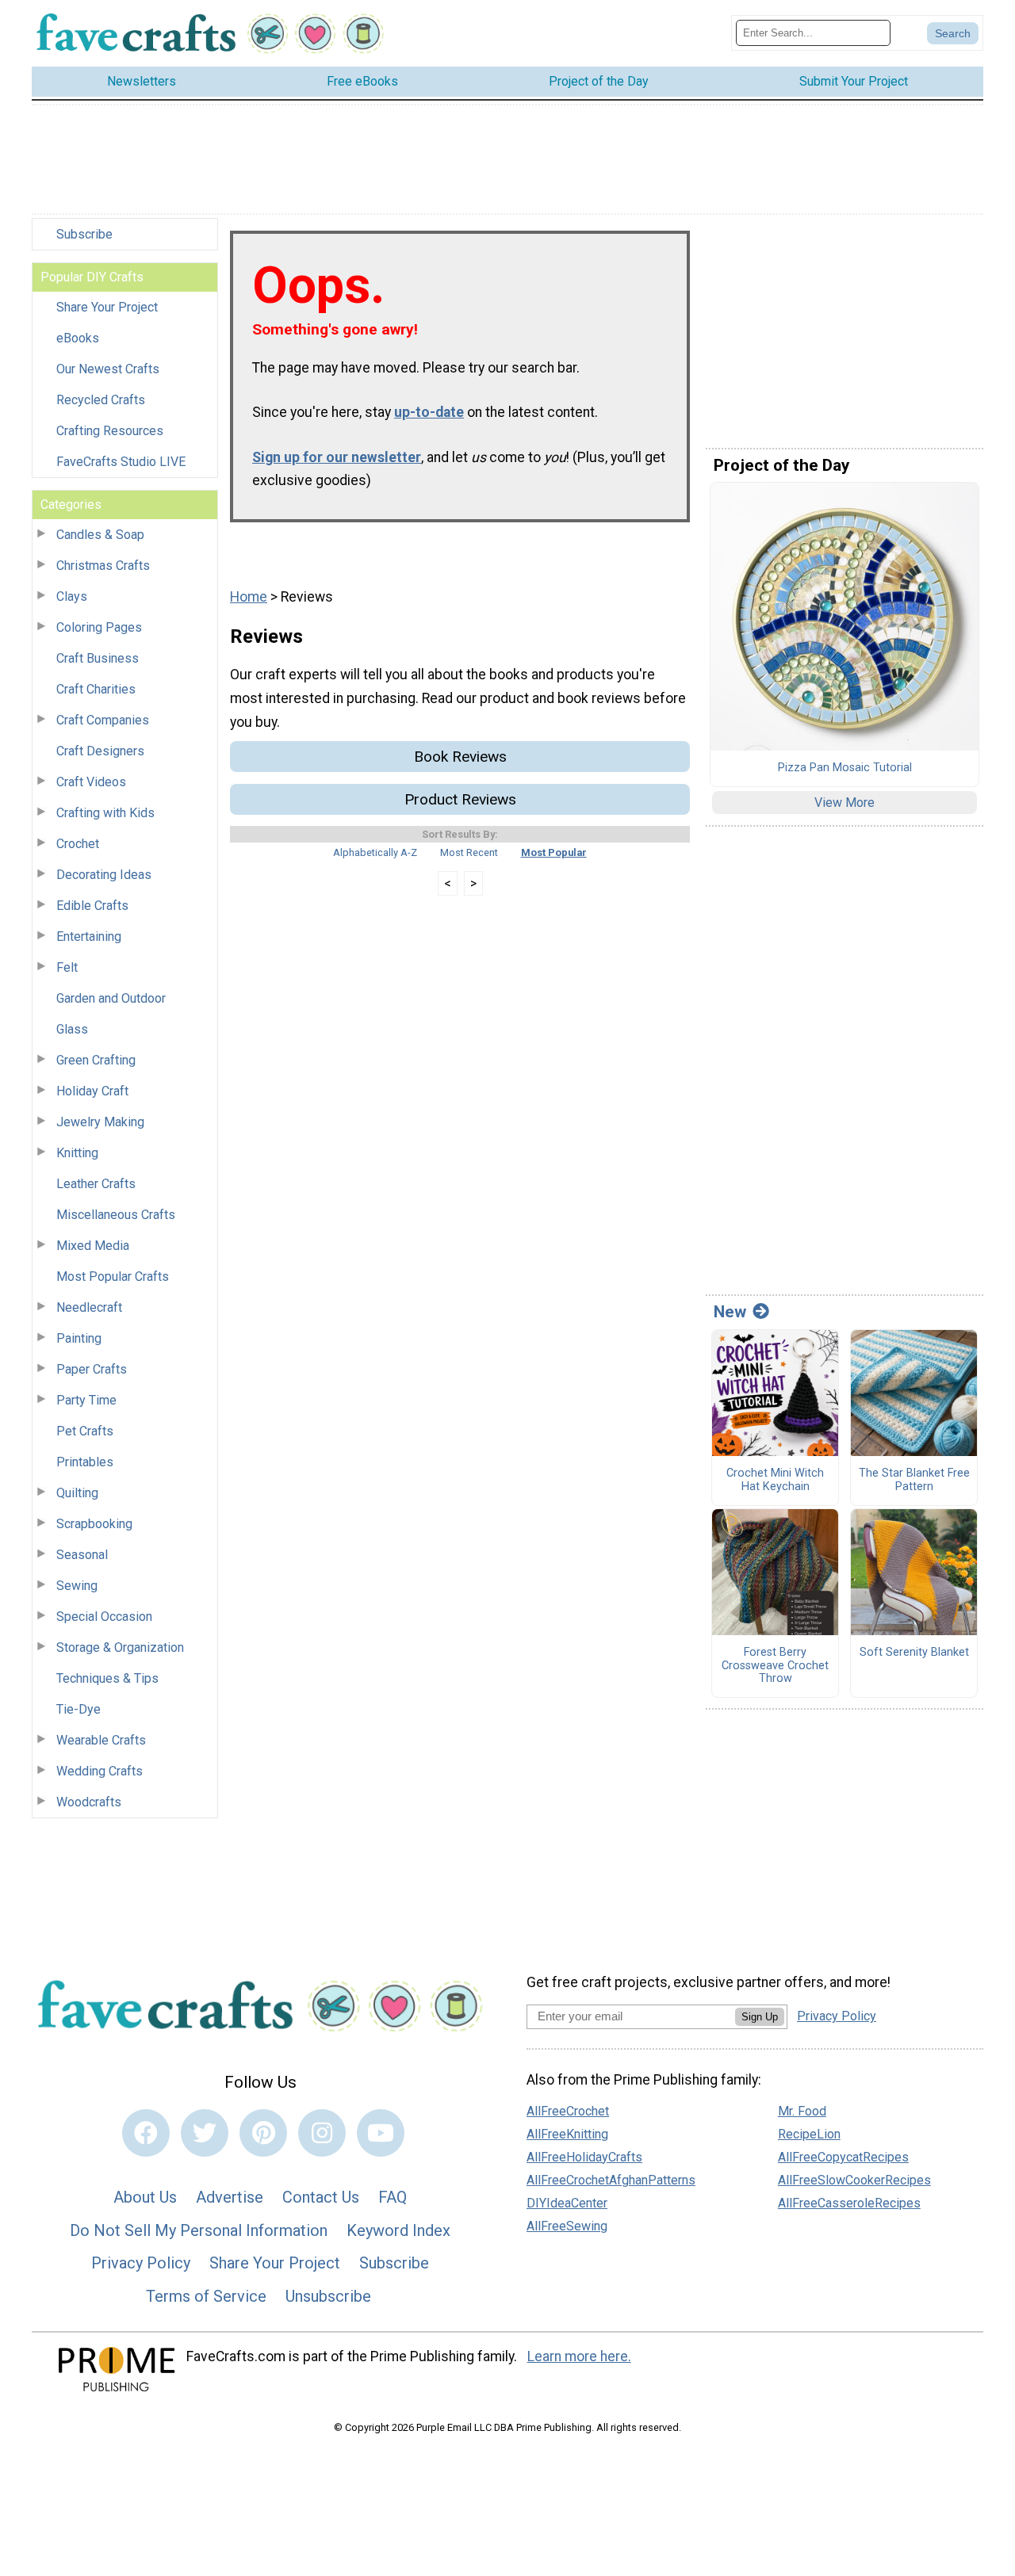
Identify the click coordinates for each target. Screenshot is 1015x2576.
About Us (145, 2197)
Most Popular (554, 852)
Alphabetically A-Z (375, 852)
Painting (79, 1338)
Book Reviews (460, 757)
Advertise (230, 2197)
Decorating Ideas (104, 875)
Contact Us (321, 2197)
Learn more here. (579, 2356)
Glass (72, 1029)
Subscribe (84, 234)
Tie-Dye (79, 1709)
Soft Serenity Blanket (914, 1653)
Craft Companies (103, 720)
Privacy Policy (141, 2263)
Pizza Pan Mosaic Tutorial (845, 768)
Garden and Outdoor (111, 998)
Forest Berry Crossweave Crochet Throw (775, 1666)
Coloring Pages (99, 627)
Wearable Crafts (101, 1740)
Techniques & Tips (107, 1678)
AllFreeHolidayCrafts (584, 2157)
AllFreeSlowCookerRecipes (854, 2180)
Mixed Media (93, 1246)
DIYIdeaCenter (567, 2203)
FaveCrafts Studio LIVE (121, 462)
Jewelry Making (100, 1122)
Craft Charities (96, 689)
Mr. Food (802, 2111)
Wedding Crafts (100, 1771)
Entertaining (89, 936)
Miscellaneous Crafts (116, 1215)
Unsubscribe (328, 2296)
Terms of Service (206, 2296)
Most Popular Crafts (113, 1277)
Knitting (77, 1153)
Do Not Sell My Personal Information (199, 2230)
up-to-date (429, 412)
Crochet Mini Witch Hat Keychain (775, 1480)
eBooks (78, 338)
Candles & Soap (100, 535)
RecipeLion (809, 2134)
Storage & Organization (120, 1647)
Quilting (77, 1493)
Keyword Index (398, 2230)
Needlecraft (89, 1307)
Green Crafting (96, 1060)
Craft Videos (91, 782)
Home (249, 597)
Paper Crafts (92, 1369)
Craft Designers (100, 751)
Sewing (77, 1586)
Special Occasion (104, 1617)
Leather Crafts (96, 1184)
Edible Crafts (92, 906)
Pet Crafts (85, 1431)
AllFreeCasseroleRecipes (849, 2203)
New (730, 1312)
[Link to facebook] (146, 2133)
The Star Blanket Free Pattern (914, 1480)
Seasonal (82, 1555)
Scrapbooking (94, 1524)
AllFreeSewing (567, 2226)
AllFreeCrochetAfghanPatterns (611, 2180)
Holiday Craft (92, 1091)
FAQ (393, 2197)
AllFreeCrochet (568, 2111)
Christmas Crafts (103, 566)
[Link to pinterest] (263, 2133)
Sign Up (760, 2017)
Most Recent (469, 852)
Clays (72, 596)
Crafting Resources (110, 431)
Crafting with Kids (105, 813)
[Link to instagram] (322, 2133)
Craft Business (98, 658)
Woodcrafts (89, 1802)
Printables (85, 1462)
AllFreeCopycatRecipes (843, 2157)
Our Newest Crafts (108, 369)
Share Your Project (107, 307)
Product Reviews (460, 799)
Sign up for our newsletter (337, 457)
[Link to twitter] (205, 2133)
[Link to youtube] (381, 2133)
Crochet (78, 844)
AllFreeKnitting (567, 2134)
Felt (67, 967)
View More (845, 803)
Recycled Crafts (101, 400)
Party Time (86, 1400)
